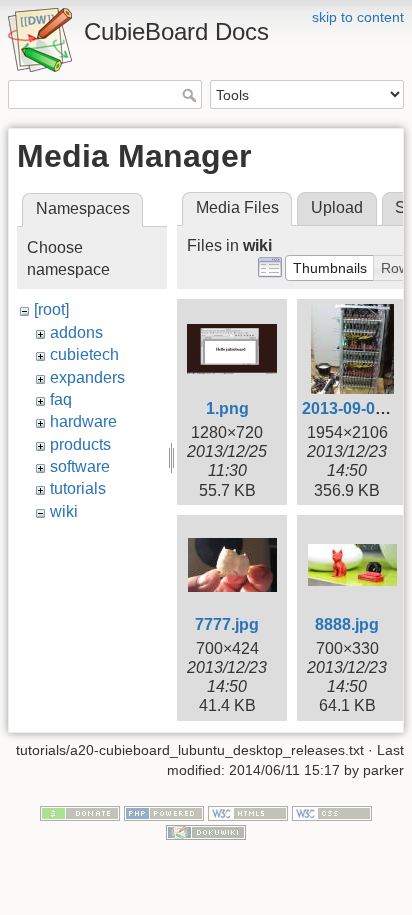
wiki (64, 511)
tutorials (78, 488)
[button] (330, 268)
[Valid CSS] (332, 812)
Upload (337, 207)
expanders (87, 377)
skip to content (358, 17)
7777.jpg (227, 624)
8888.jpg (347, 624)
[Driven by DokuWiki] (206, 832)
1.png (227, 408)
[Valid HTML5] (248, 812)
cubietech (84, 354)
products (80, 444)
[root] (51, 309)
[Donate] (80, 812)
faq (61, 399)
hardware (83, 421)
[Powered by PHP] (164, 812)
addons (76, 332)
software (80, 466)
